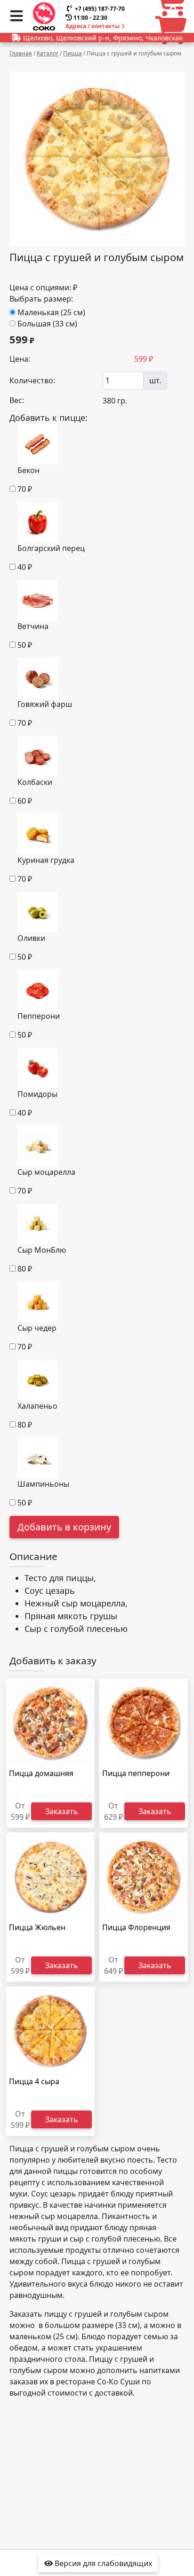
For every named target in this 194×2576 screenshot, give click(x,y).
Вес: (17, 400)
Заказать (62, 1811)
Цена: (20, 359)
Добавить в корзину (64, 1527)
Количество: (32, 380)
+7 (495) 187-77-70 (100, 9)
